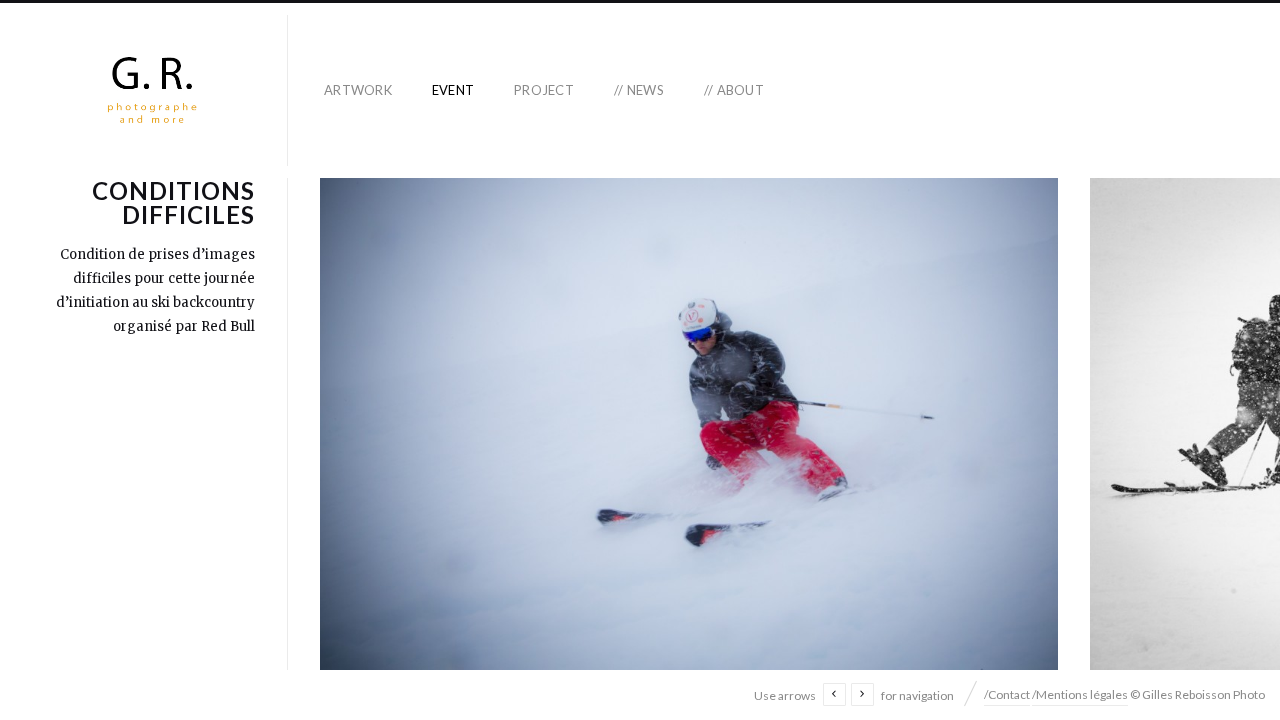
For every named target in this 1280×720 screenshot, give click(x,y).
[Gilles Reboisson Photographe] (151, 90)
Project (544, 90)
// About (734, 90)
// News (639, 90)
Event (453, 90)
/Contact (1007, 694)
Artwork (358, 90)
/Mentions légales (1080, 694)
